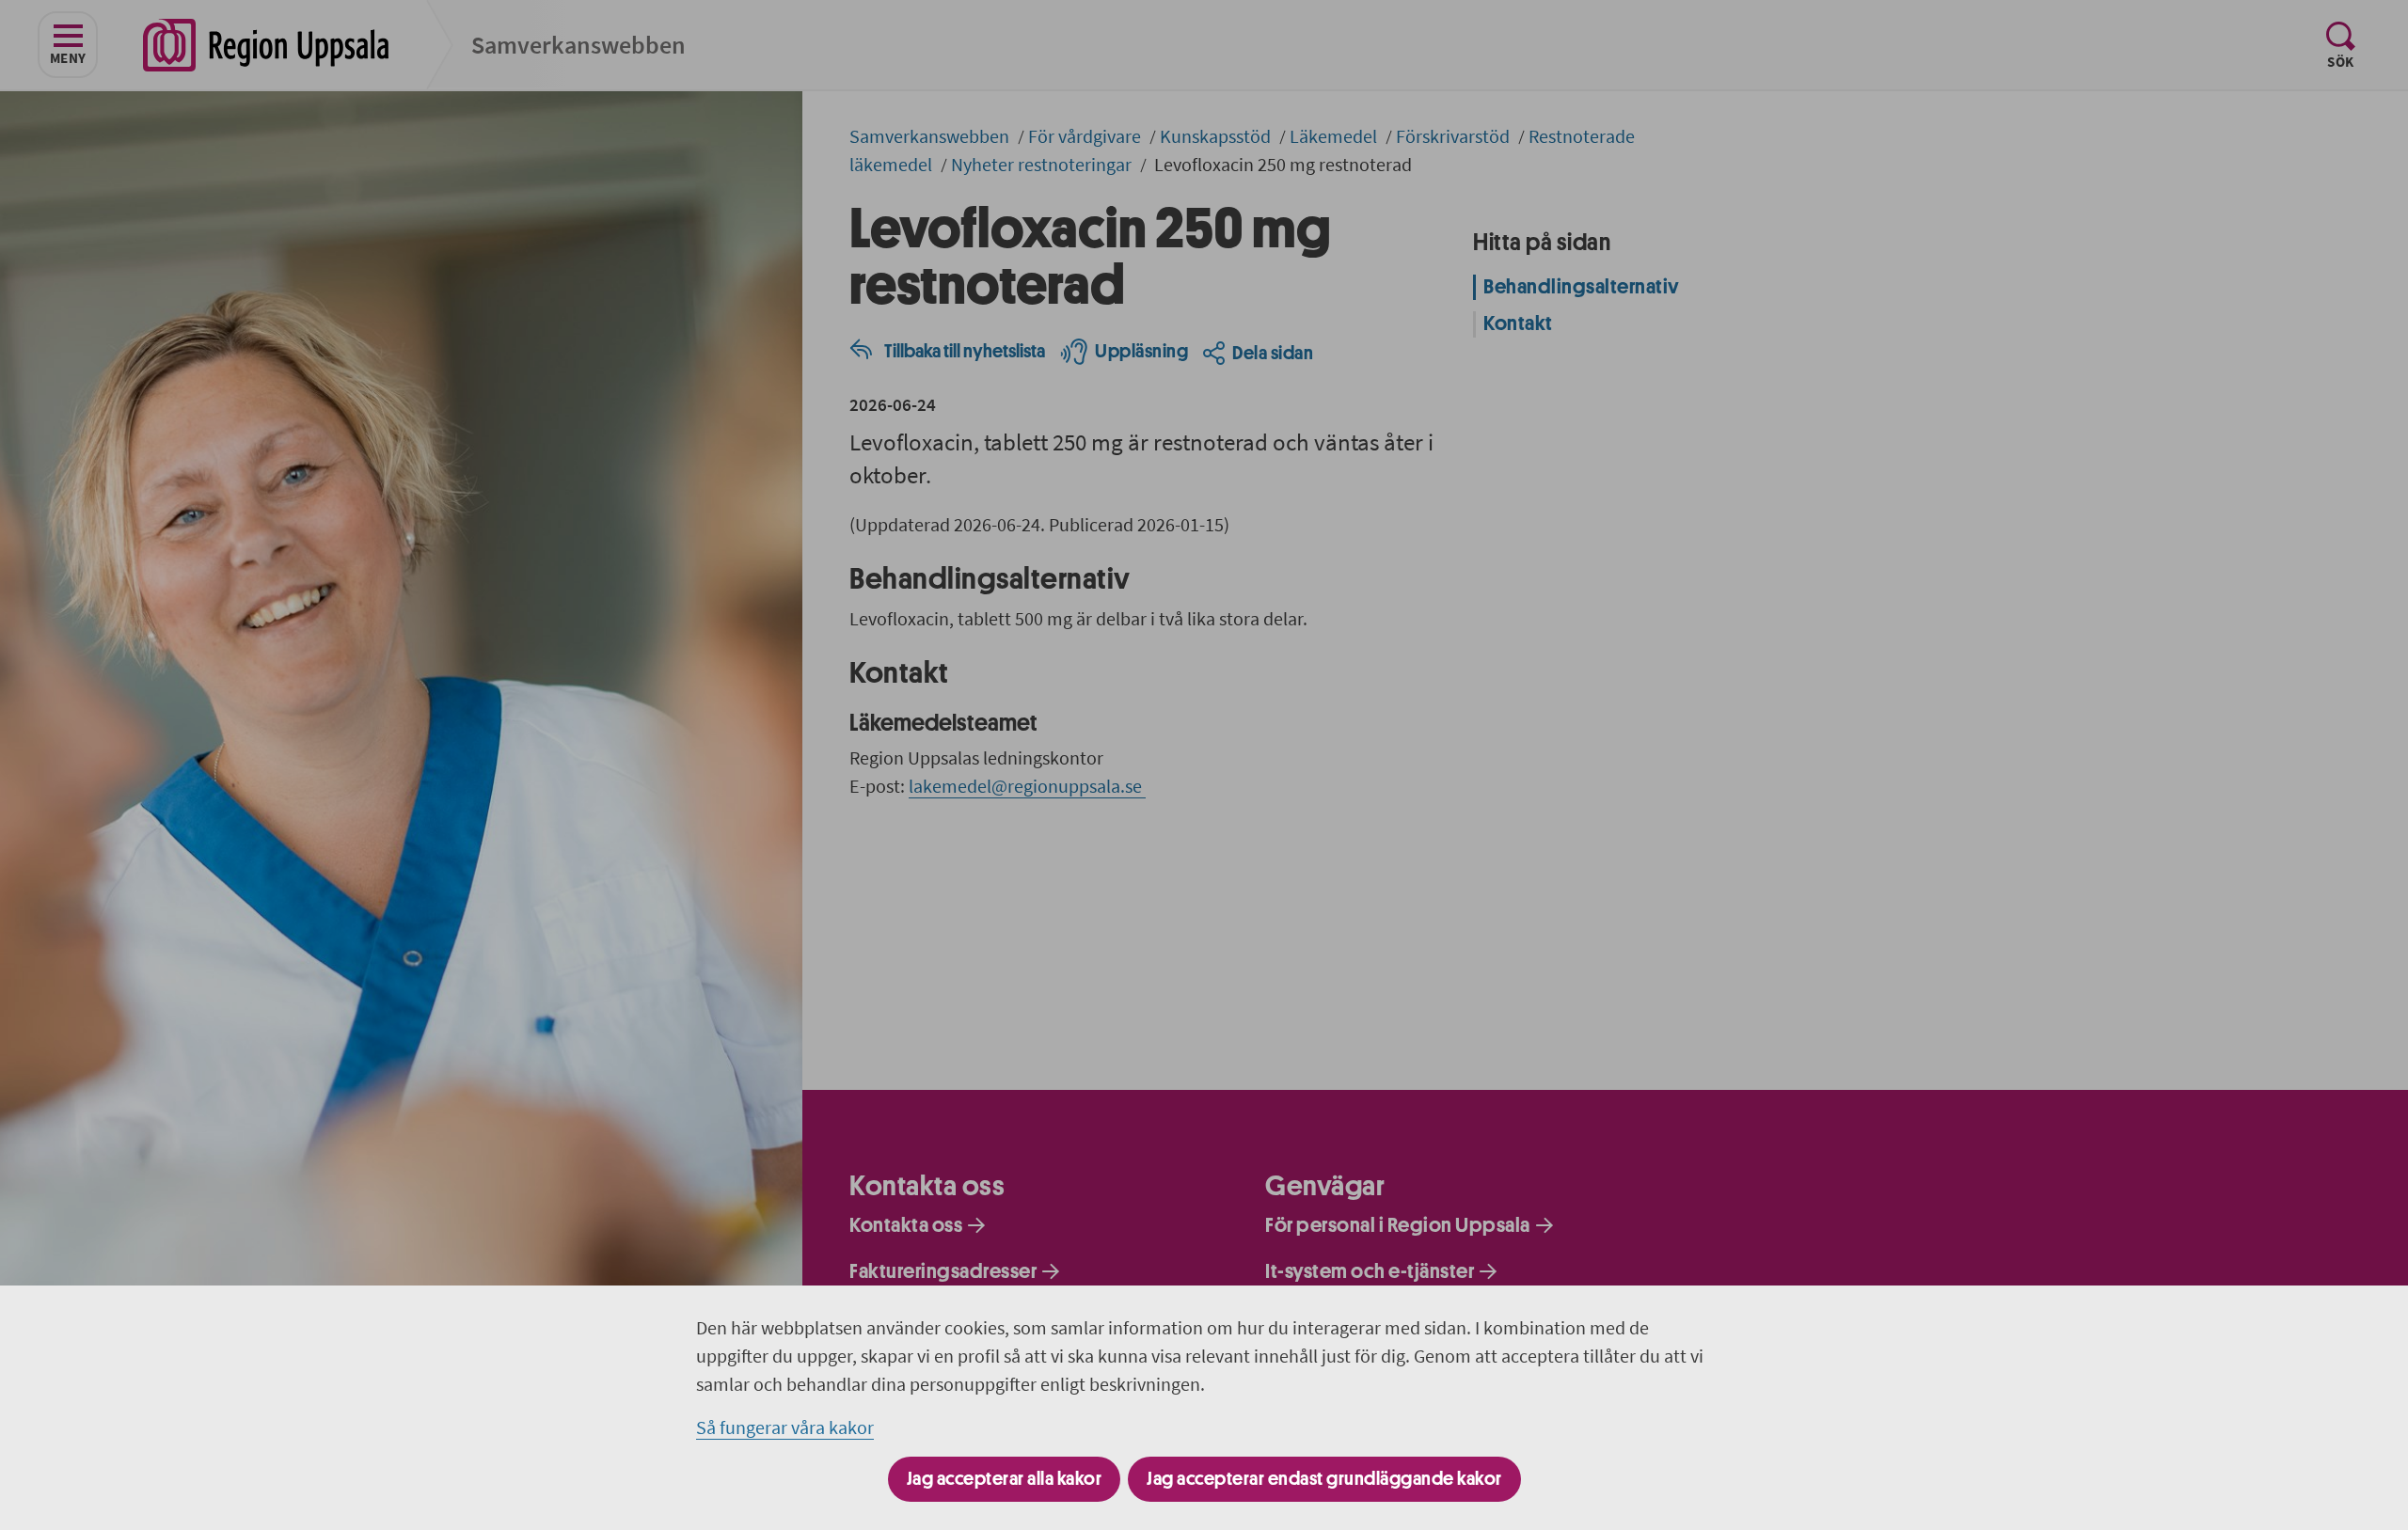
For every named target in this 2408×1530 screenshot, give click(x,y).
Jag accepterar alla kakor (1005, 1479)
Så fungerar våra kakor (785, 1427)
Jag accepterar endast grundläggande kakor (1324, 1479)
